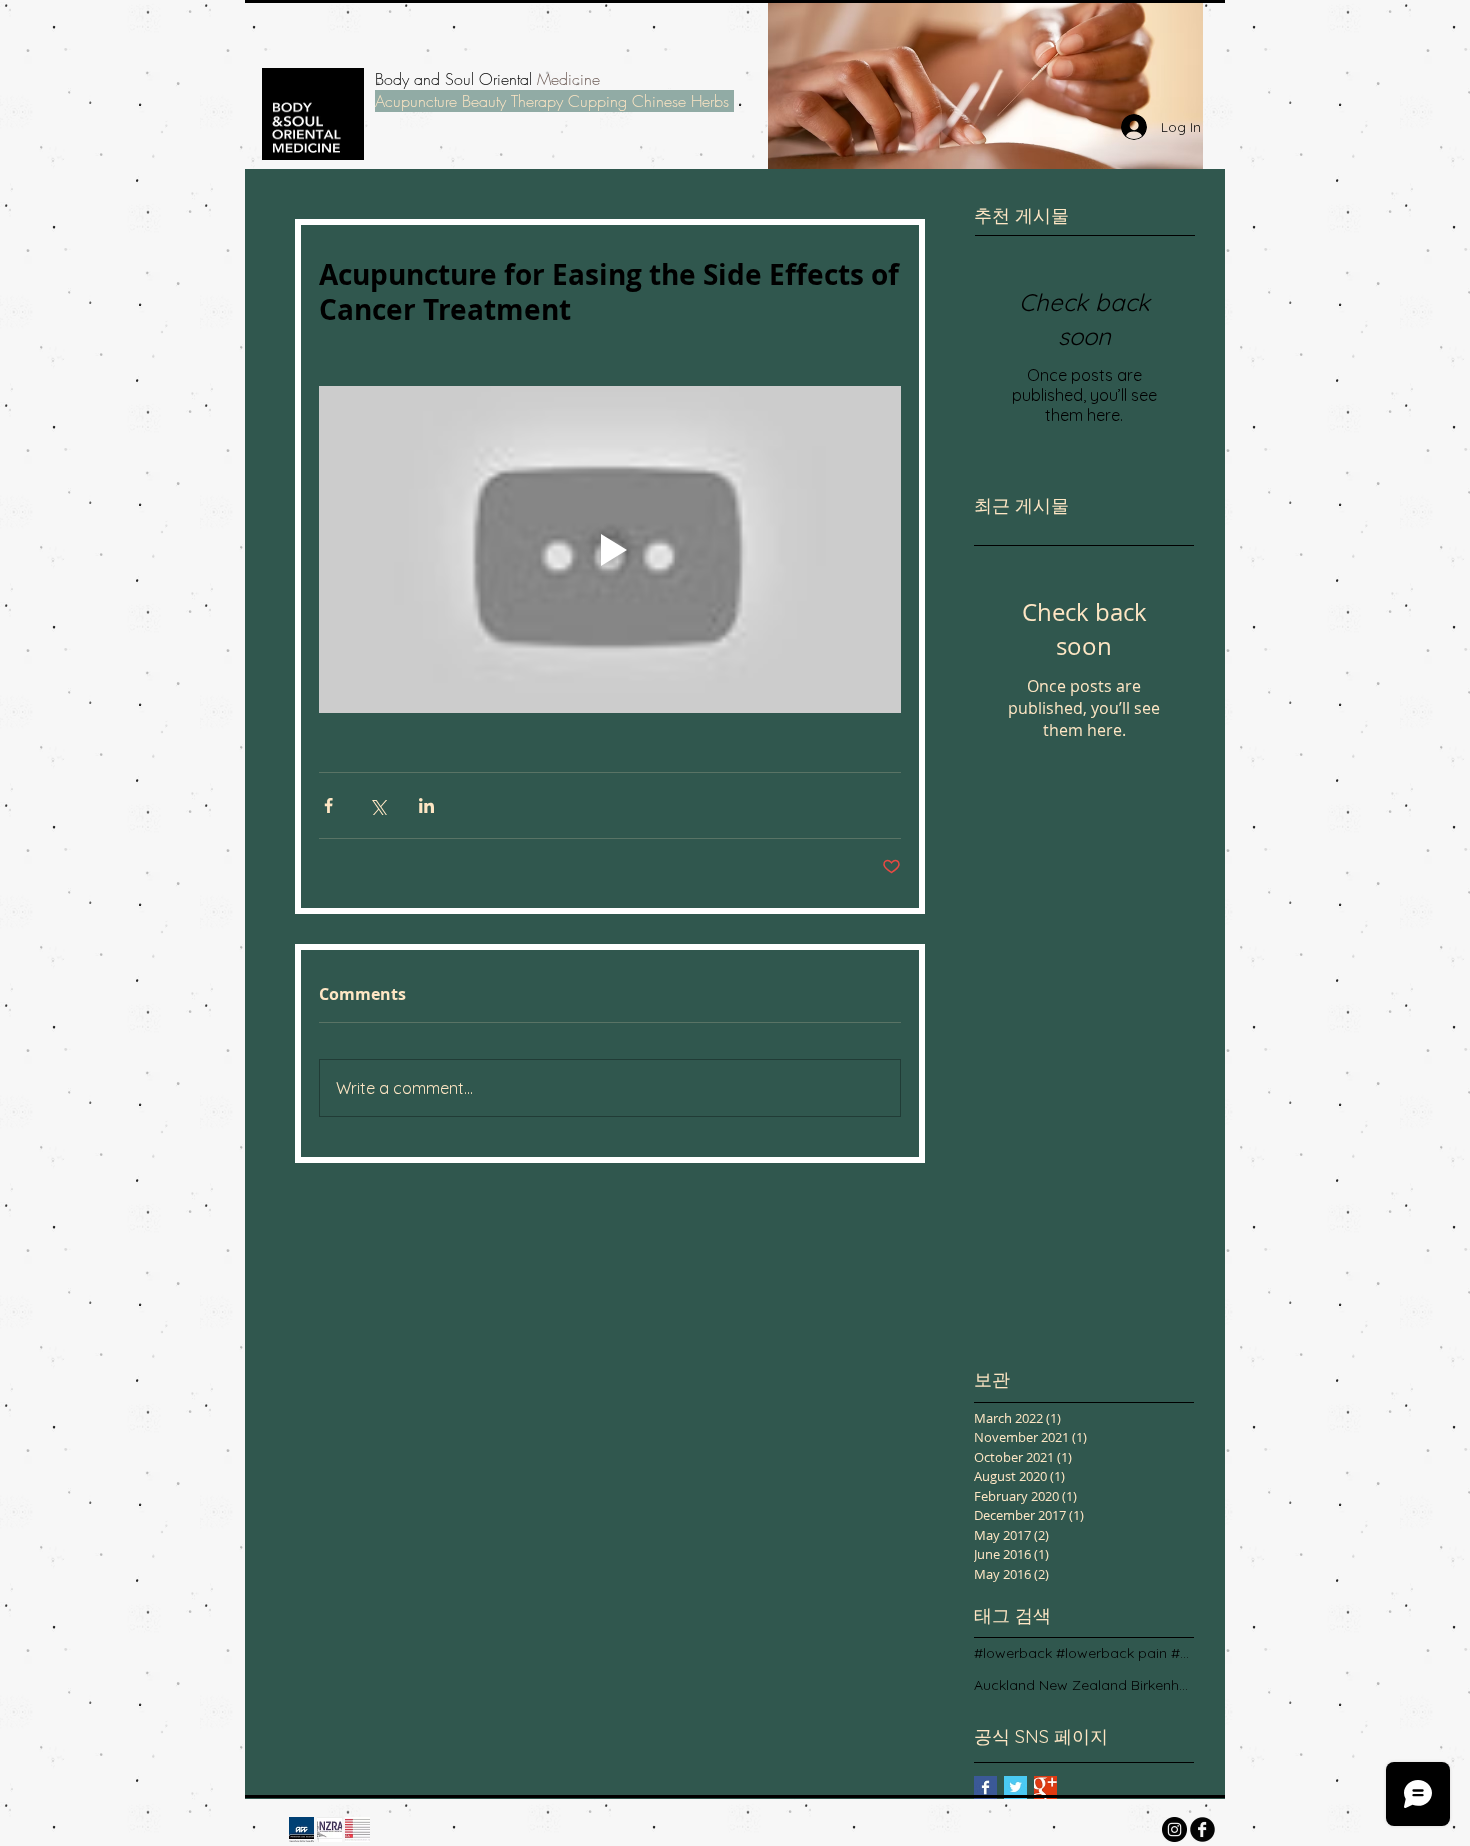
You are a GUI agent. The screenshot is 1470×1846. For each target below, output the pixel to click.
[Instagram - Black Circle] (1174, 1829)
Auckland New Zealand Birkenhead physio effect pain (1084, 1685)
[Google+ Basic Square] (1045, 1787)
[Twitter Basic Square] (1015, 1787)
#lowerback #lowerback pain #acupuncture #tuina (1084, 1653)
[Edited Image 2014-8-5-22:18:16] (357, 1829)
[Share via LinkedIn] (426, 805)
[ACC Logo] (301, 1829)
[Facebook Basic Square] (985, 1787)
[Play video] (610, 549)
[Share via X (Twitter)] (377, 805)
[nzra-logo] (329, 1829)
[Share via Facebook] (328, 805)
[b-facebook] (1202, 1829)
